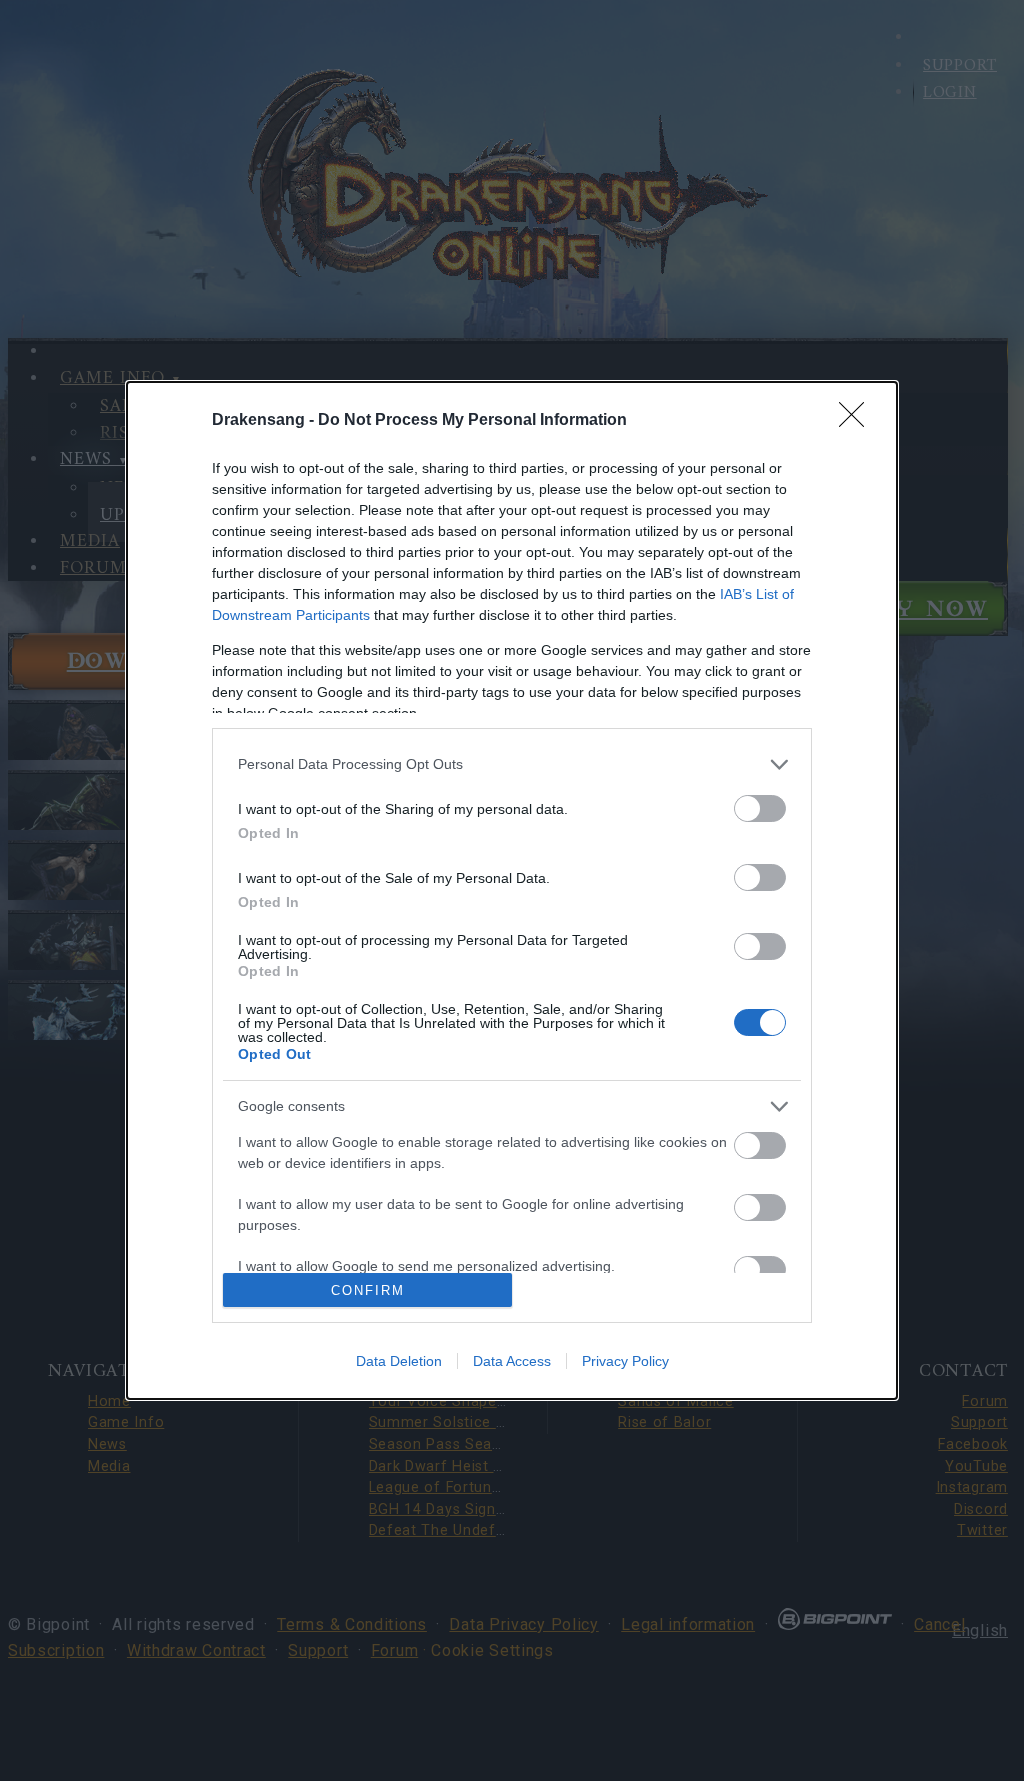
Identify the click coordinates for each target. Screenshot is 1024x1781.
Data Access (512, 1361)
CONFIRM (368, 1290)
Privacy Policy (625, 1361)
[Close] (858, 421)
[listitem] (512, 764)
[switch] (760, 808)
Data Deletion (399, 1361)
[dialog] (512, 890)
